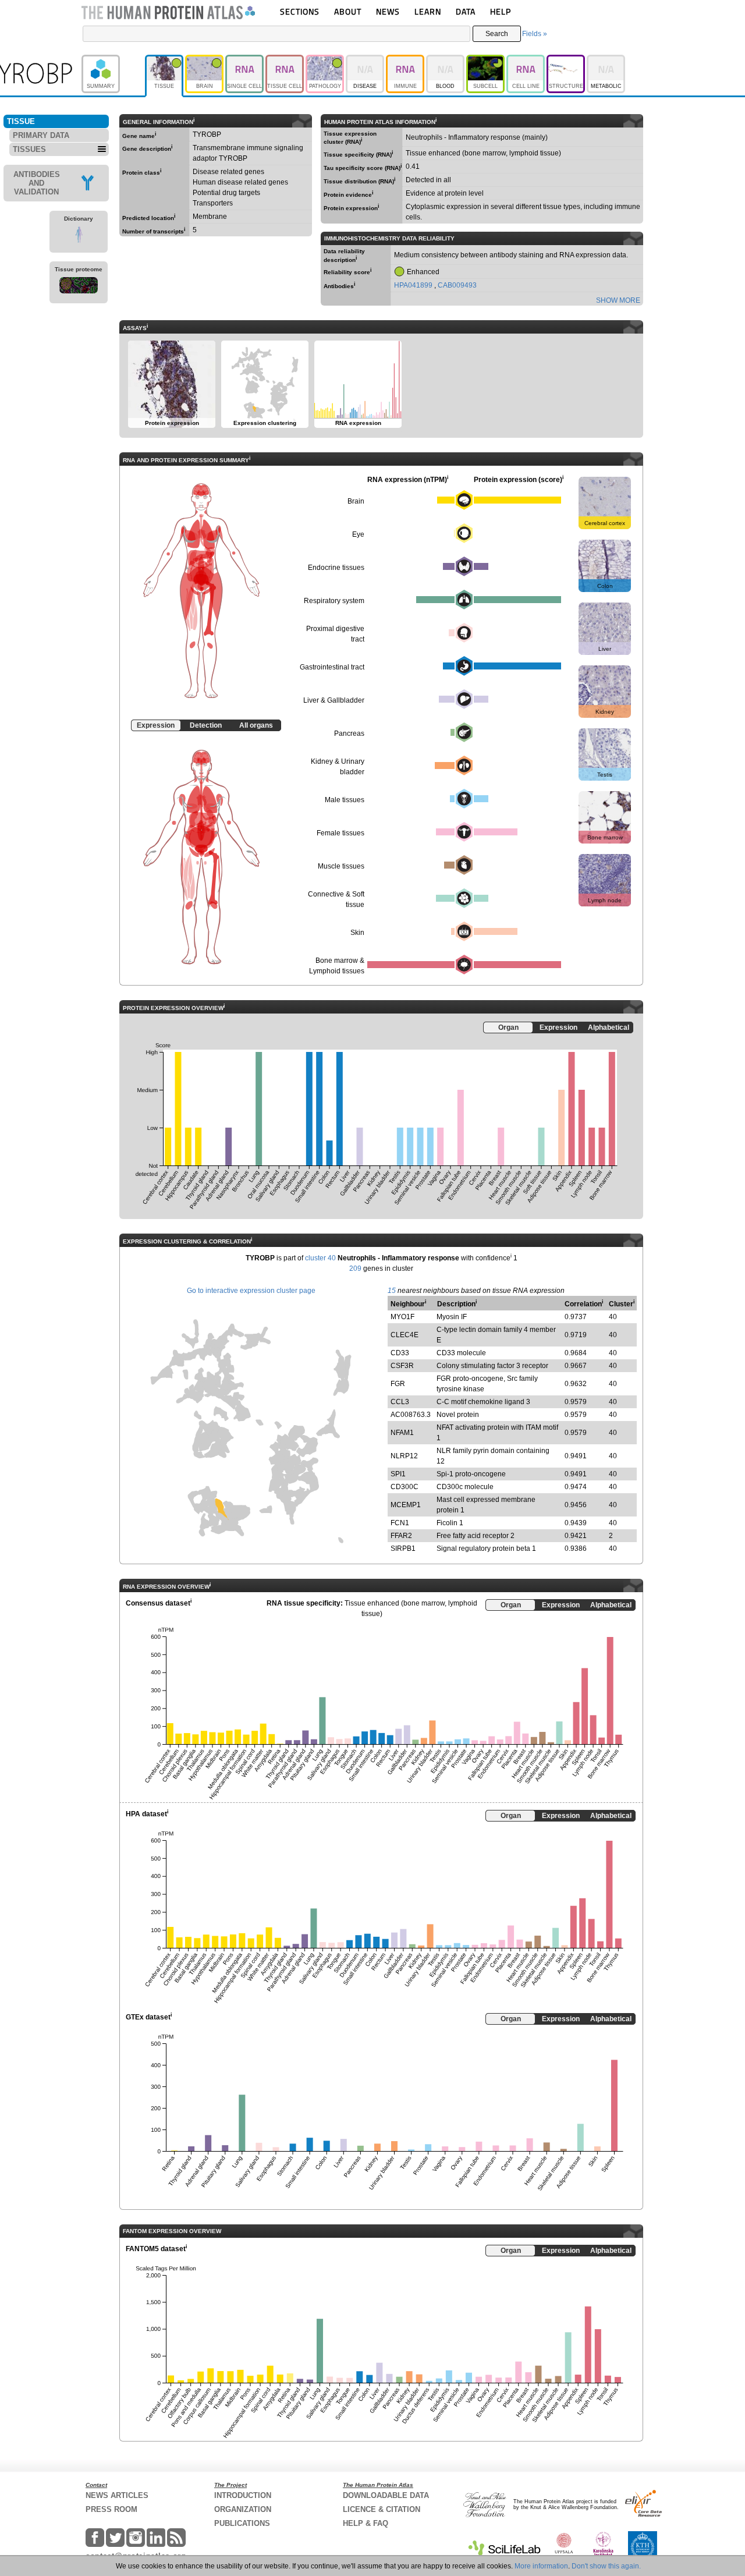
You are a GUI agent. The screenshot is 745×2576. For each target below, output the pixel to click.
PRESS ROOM (111, 2509)
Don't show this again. (606, 2566)
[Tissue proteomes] (79, 287)
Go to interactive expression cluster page (251, 1291)
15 (392, 1291)
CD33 (400, 1353)
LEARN (428, 11)
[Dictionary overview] (79, 236)
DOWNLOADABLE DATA (386, 2495)
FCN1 (400, 1523)
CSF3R (402, 1366)
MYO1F (402, 1317)
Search (497, 34)
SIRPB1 (403, 1549)
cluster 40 (320, 1258)
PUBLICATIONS (242, 2523)
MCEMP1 (406, 1505)
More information (541, 2566)
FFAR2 (401, 1536)
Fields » (535, 34)
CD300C (405, 1487)
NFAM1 (402, 1433)
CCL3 (400, 1402)
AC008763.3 (411, 1415)
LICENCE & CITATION (382, 2509)
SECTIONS (300, 11)
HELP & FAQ (366, 2523)
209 (355, 1268)
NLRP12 (404, 1456)
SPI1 (398, 1474)
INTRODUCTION (243, 2495)
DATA (466, 11)
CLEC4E (405, 1335)
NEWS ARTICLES (117, 2495)
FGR (398, 1384)
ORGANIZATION (243, 2509)
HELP (501, 11)
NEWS (388, 11)
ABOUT (348, 11)
